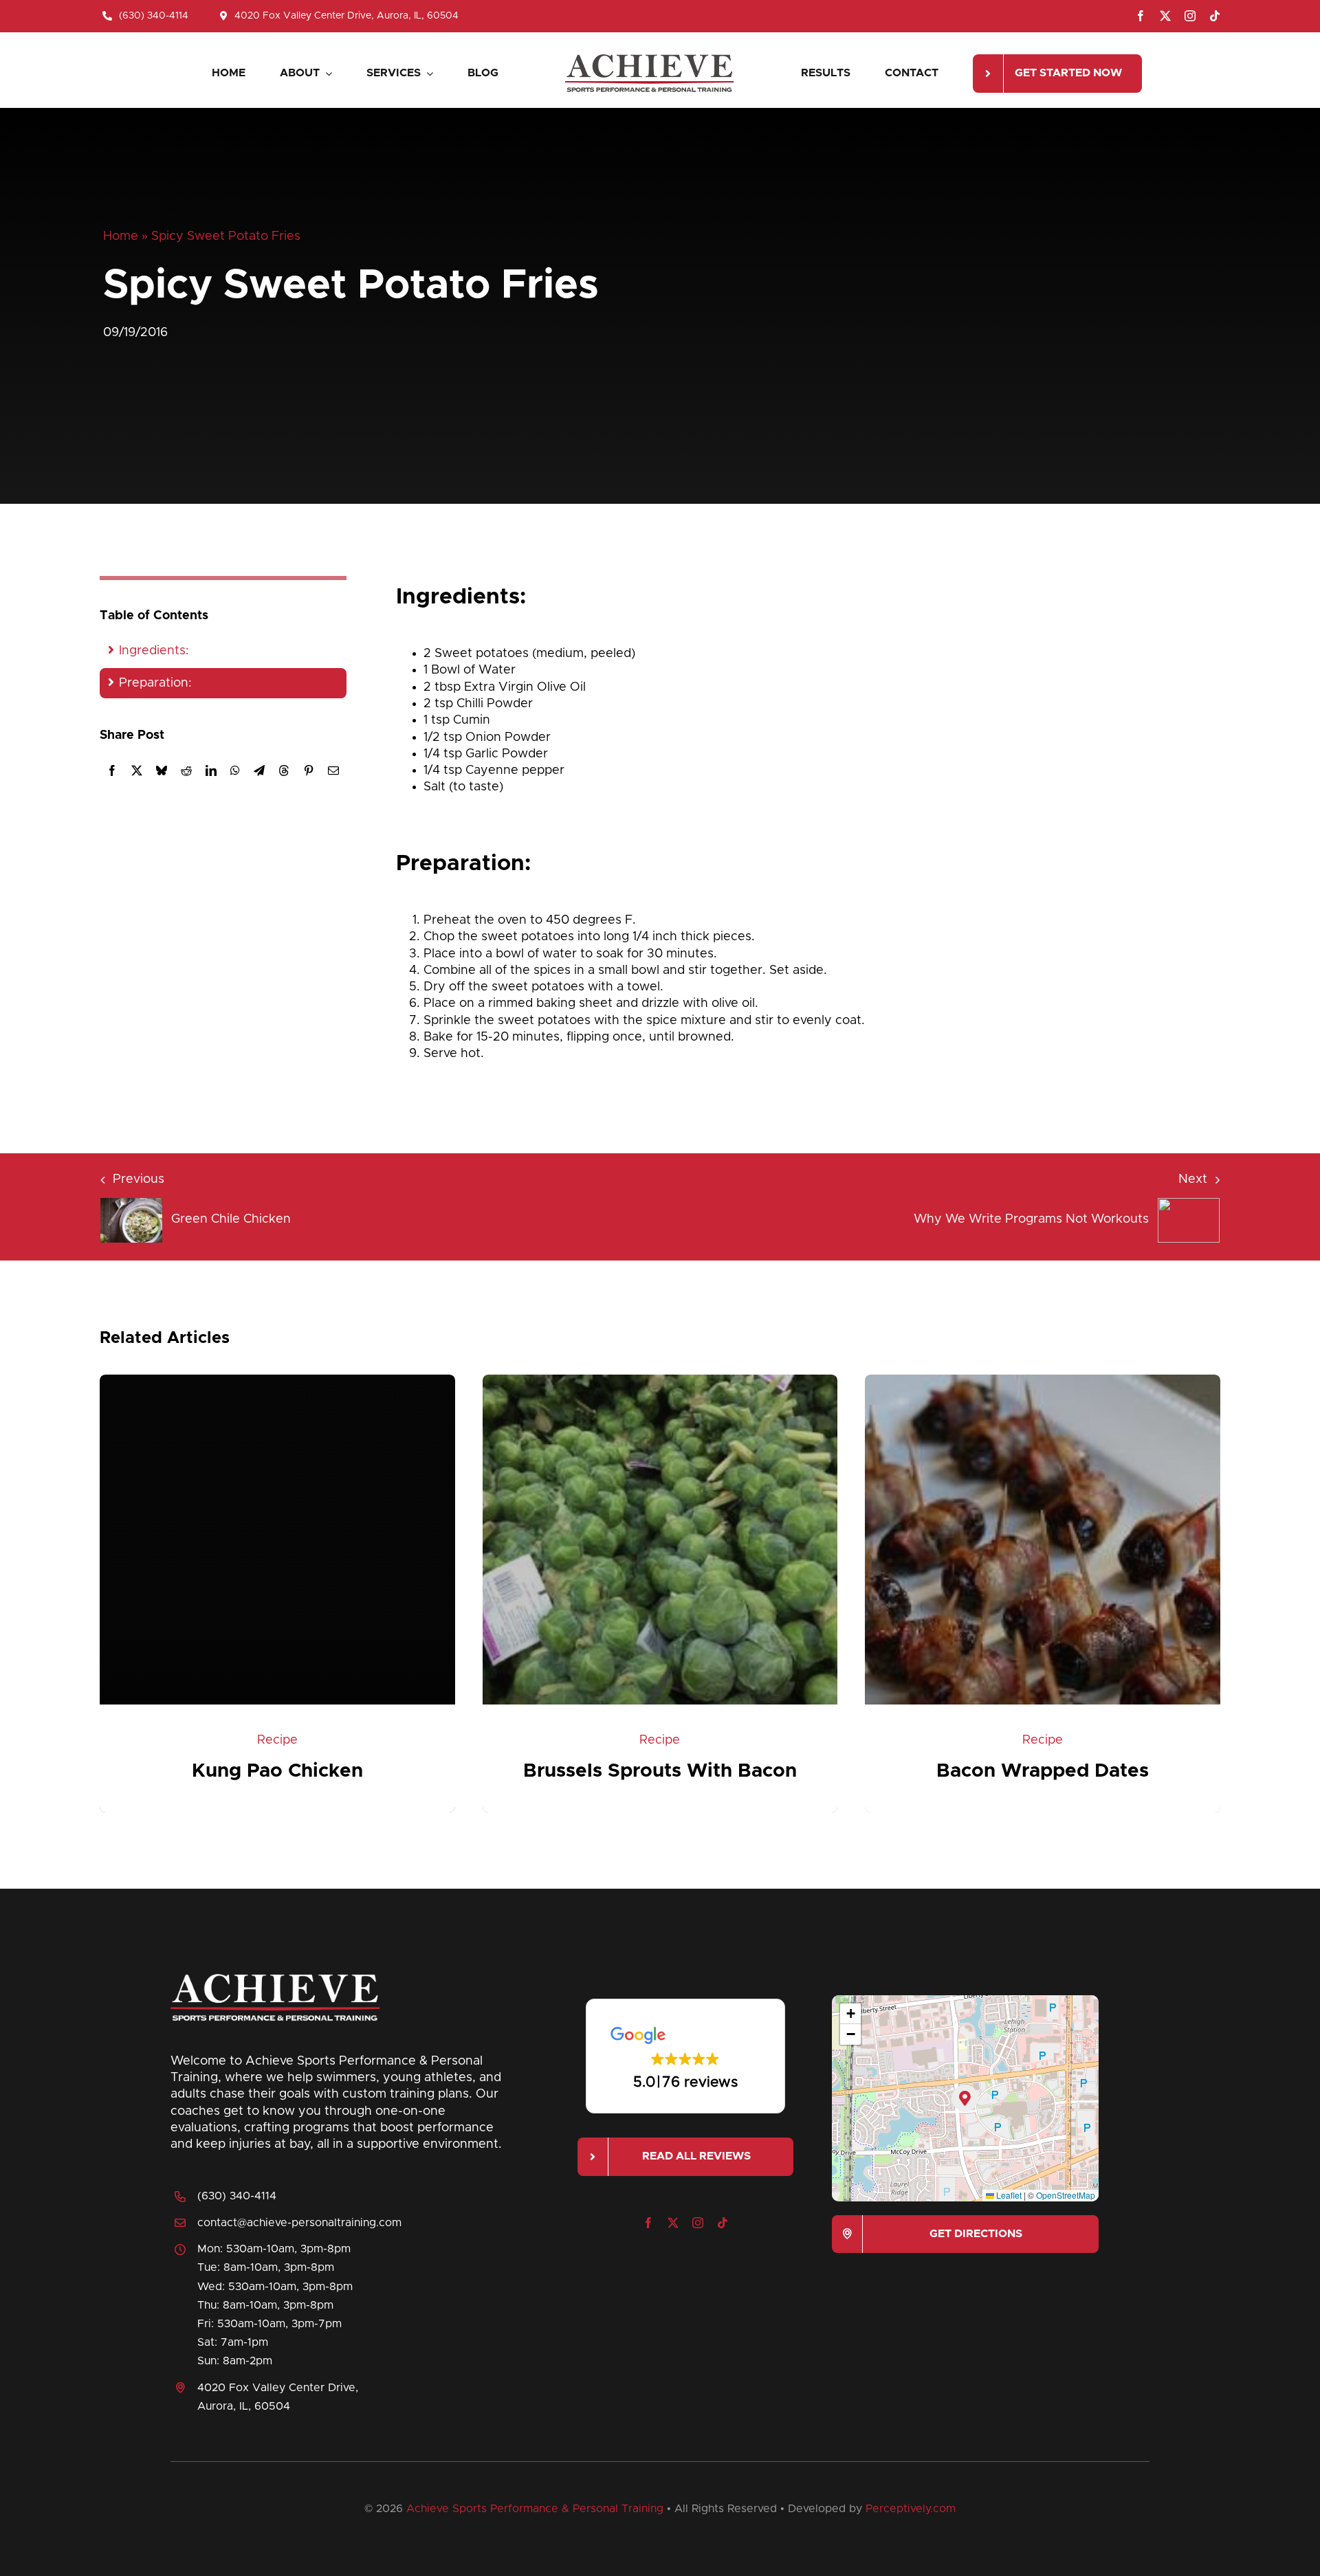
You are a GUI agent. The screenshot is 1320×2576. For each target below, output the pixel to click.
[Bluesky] (162, 770)
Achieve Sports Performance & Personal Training (535, 2509)
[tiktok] (1215, 16)
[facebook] (1141, 16)
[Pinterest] (309, 770)
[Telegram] (259, 770)
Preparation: (155, 683)
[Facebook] (112, 770)
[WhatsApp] (235, 770)
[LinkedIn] (211, 770)
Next (1193, 1179)
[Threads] (284, 770)
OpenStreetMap (1066, 2195)
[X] (137, 770)
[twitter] (1165, 16)
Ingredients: (154, 651)
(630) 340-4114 (237, 2196)
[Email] (333, 770)
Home (121, 236)
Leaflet (1008, 2195)
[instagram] (1190, 16)
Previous (139, 1179)
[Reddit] (186, 770)
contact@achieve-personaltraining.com (299, 2223)
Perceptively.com (911, 2509)
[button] (685, 2056)
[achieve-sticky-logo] (650, 58)
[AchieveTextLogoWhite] (275, 1977)
